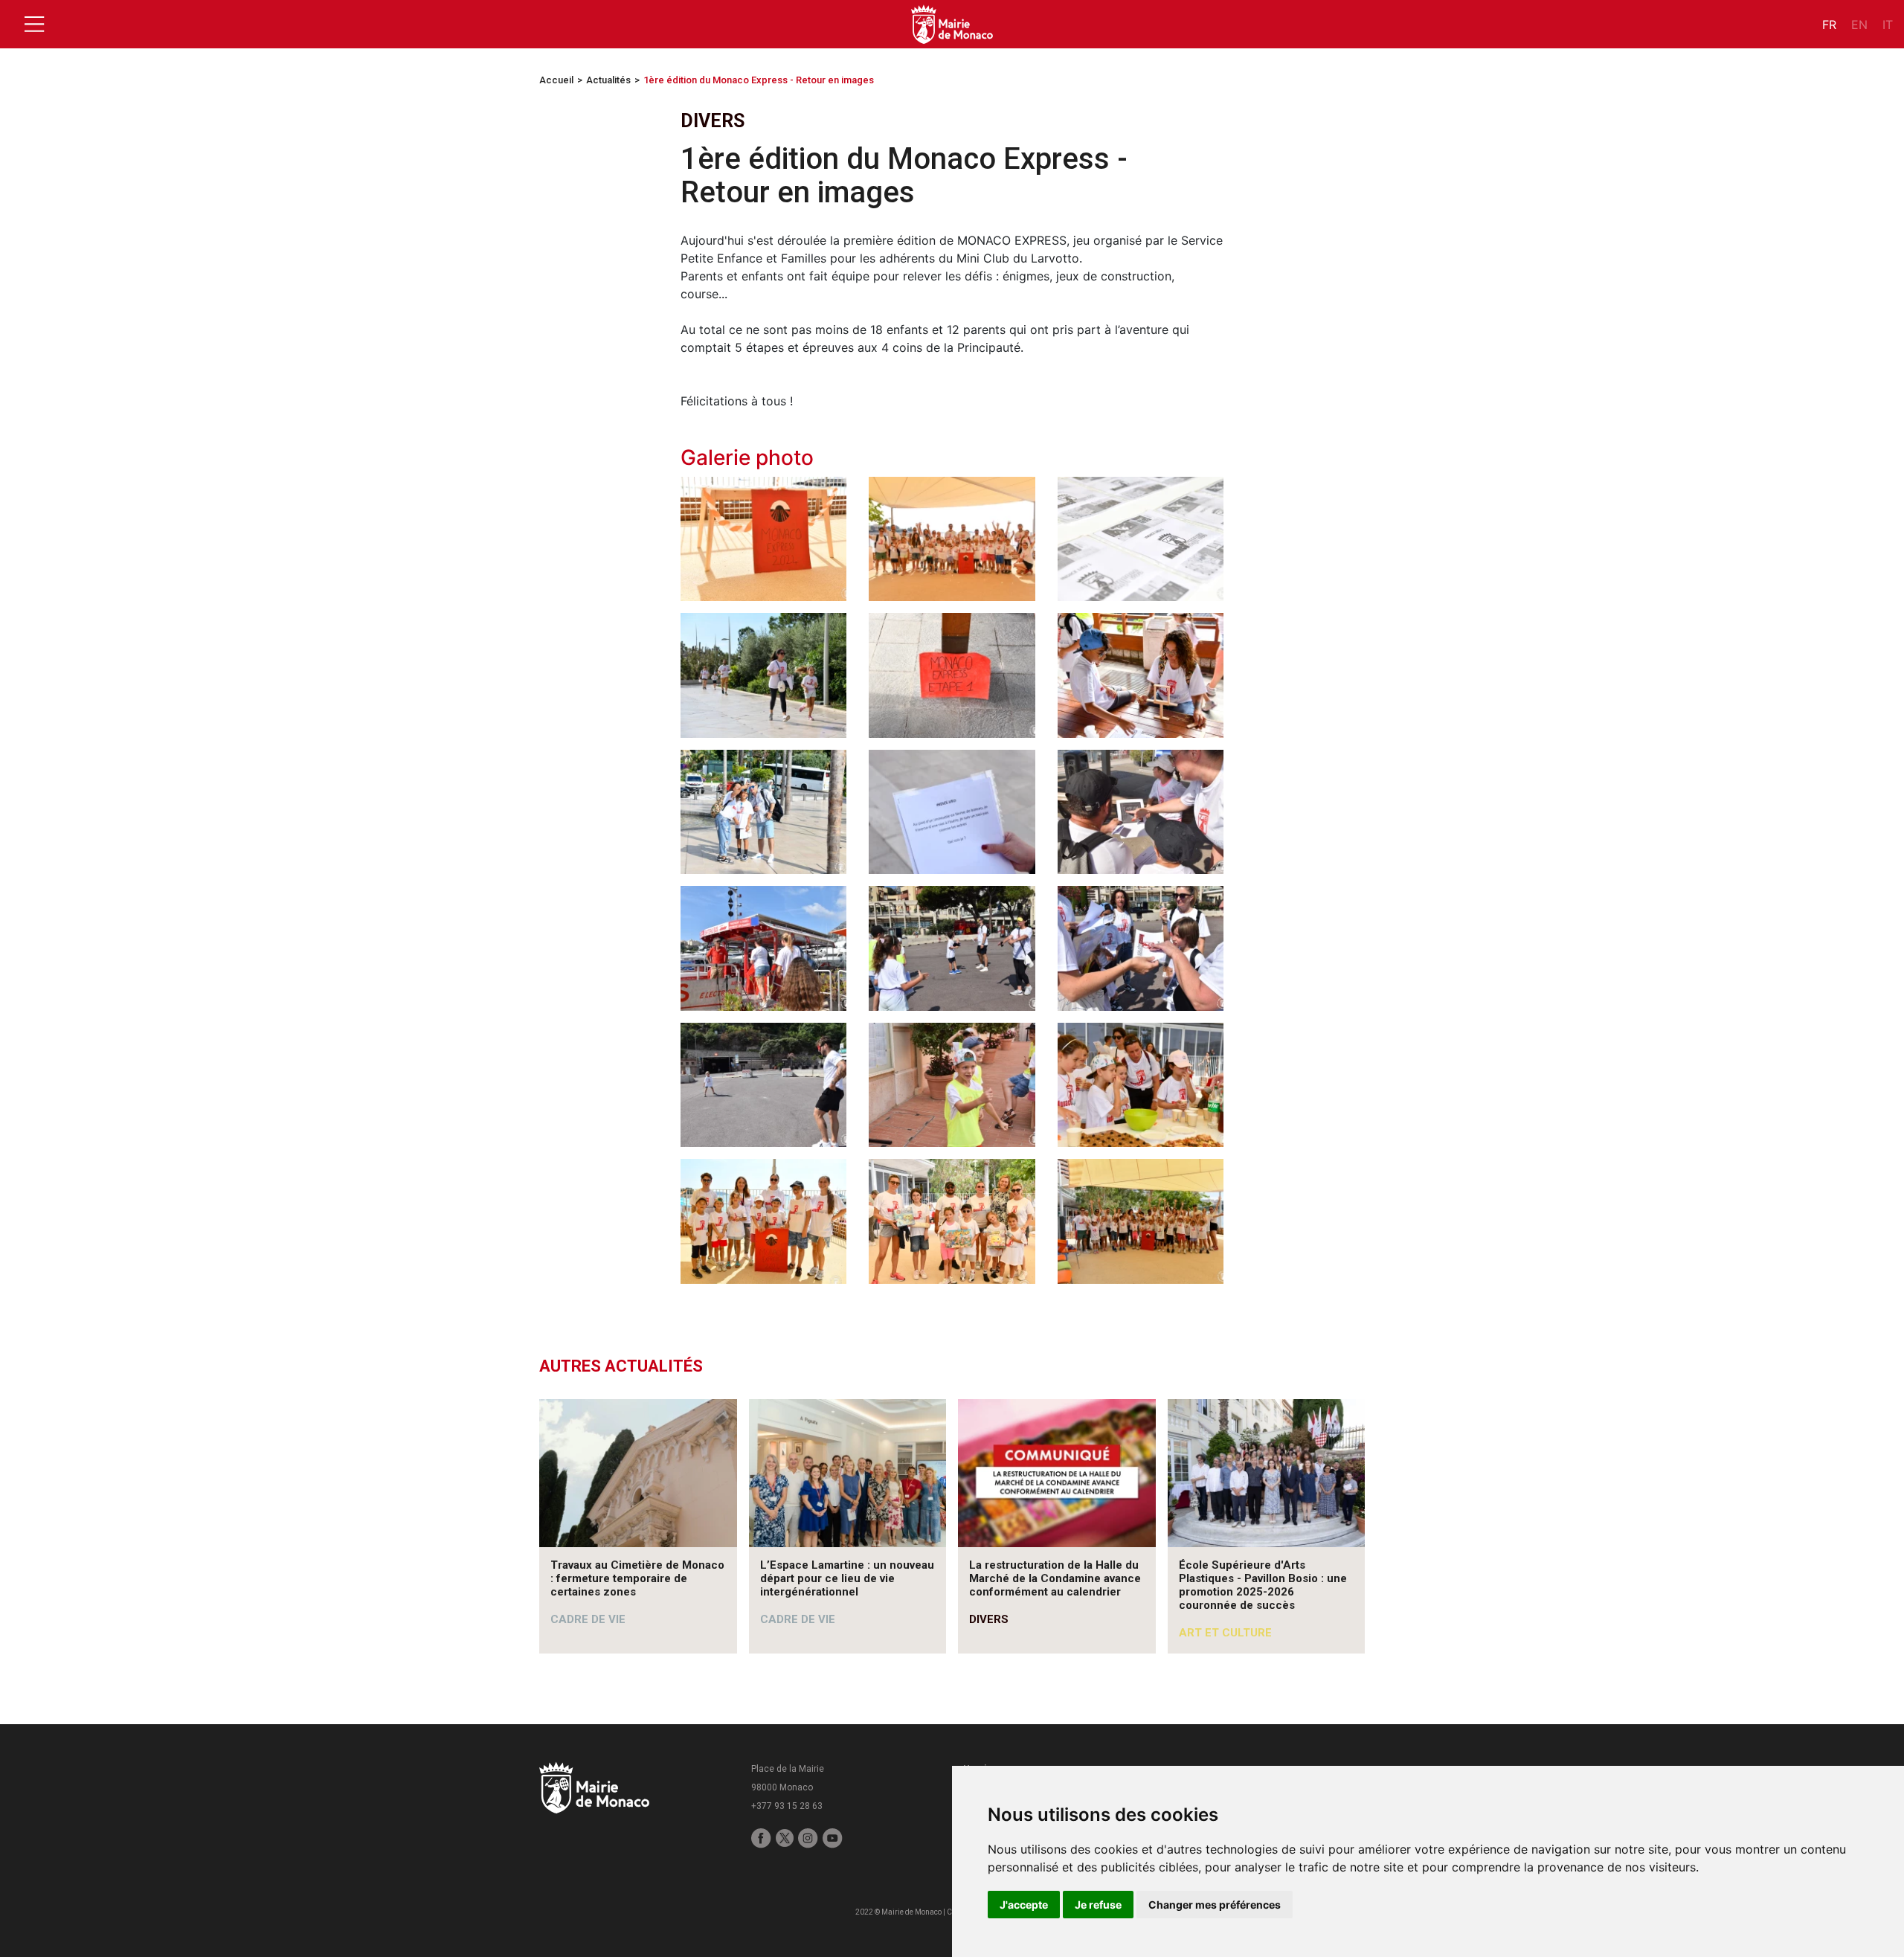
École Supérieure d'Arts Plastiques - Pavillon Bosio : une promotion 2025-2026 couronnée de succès (1263, 1585)
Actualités (608, 80)
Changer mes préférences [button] (1215, 1905)
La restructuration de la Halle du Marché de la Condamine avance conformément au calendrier (1055, 1578)
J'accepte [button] (1024, 1905)
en (1859, 25)
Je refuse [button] (1098, 1905)
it (1888, 25)
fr (1829, 25)
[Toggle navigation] (34, 25)
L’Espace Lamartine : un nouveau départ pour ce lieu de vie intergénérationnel (847, 1578)
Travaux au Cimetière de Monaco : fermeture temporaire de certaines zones (637, 1578)
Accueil (556, 80)
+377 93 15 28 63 (787, 1806)
